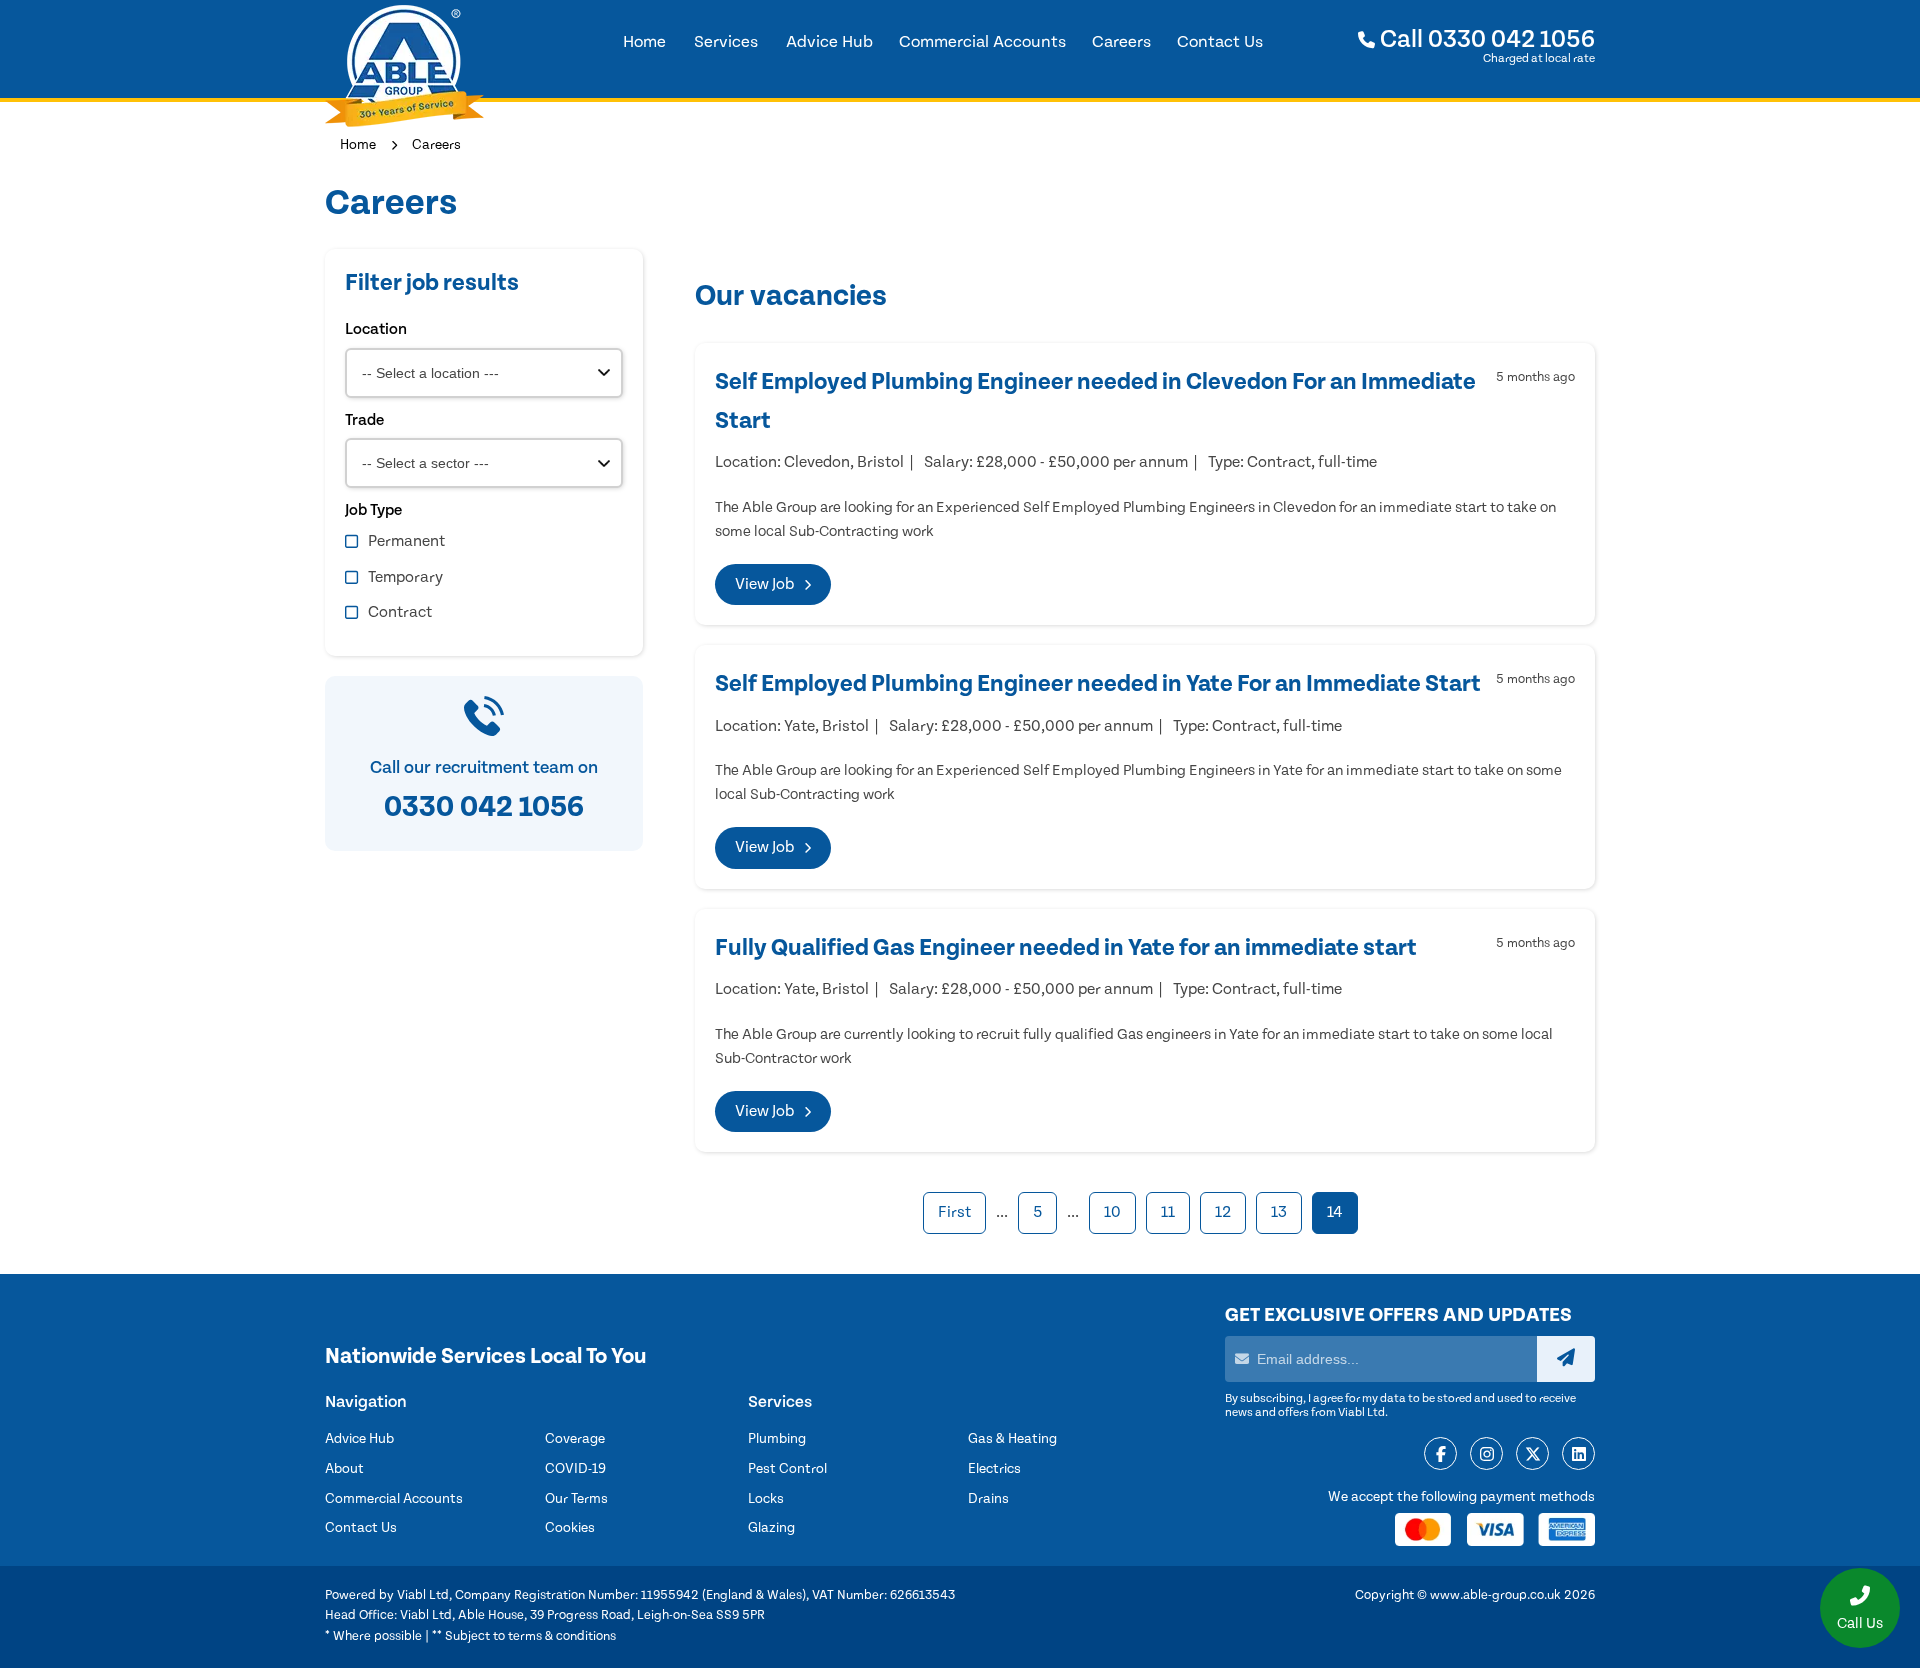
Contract (400, 612)
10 (1112, 1212)
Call (1485, 39)
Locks (766, 1499)
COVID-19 (575, 1469)
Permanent (406, 541)
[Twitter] (1532, 1455)
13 (1279, 1212)
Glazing (771, 1528)
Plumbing (777, 1439)
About (344, 1469)
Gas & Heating (1012, 1439)
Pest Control (787, 1469)
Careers (436, 145)
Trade (364, 420)
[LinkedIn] (1578, 1455)
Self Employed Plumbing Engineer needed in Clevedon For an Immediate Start (1095, 401)
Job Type (373, 510)
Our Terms (576, 1499)
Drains (988, 1499)
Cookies (570, 1528)
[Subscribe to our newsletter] (1566, 1359)
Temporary (405, 577)
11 (1168, 1212)
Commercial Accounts (394, 1499)
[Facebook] (1440, 1455)
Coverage (575, 1439)
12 (1223, 1212)
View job (764, 584)
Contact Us (361, 1528)
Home (358, 145)
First (954, 1212)
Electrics (994, 1469)
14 (1335, 1212)
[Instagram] (1486, 1455)
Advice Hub (359, 1439)
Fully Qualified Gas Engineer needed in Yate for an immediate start (1066, 948)
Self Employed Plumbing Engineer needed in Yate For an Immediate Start (1098, 684)
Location (376, 329)
